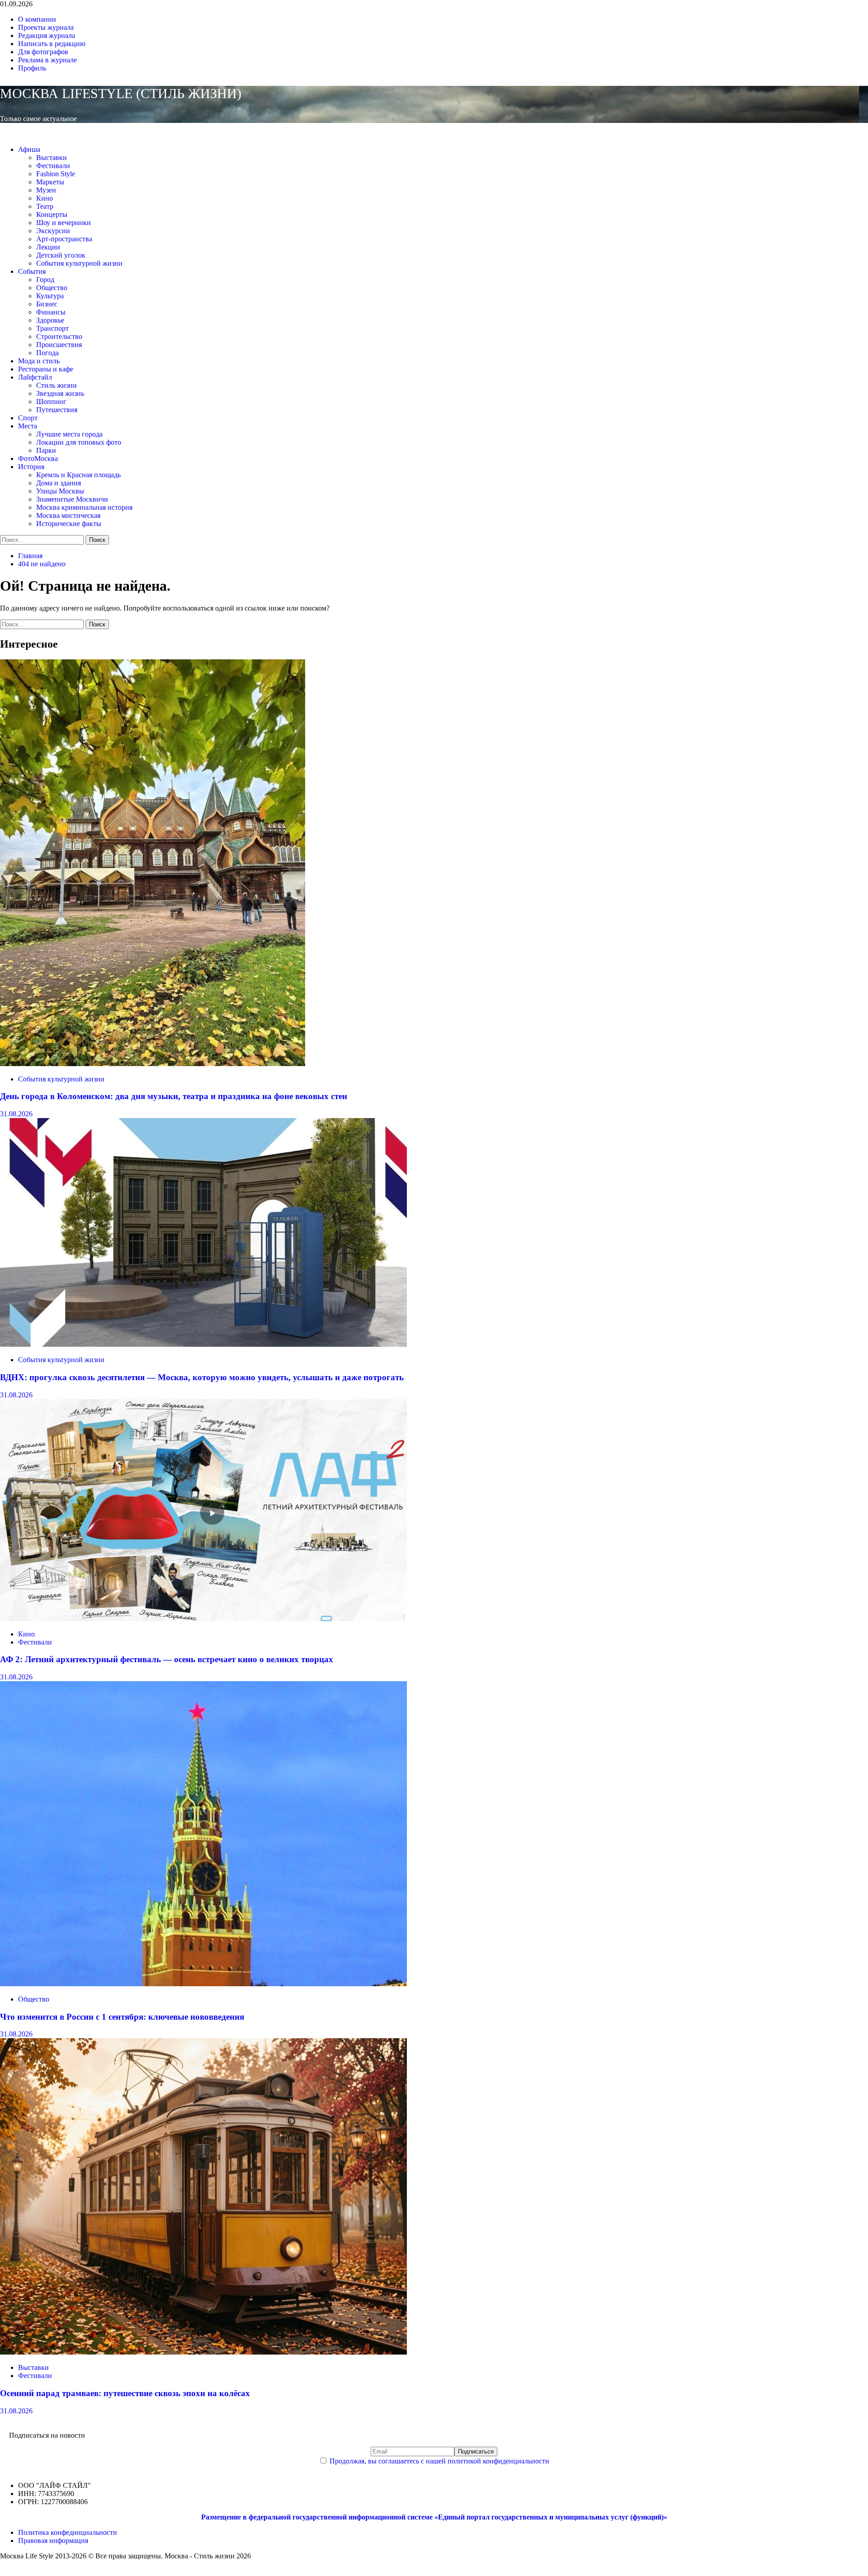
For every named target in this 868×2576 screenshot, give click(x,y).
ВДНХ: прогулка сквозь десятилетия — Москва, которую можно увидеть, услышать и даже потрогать (202, 1377)
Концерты (52, 214)
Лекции (48, 247)
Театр (45, 206)
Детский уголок (61, 255)
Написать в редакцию (52, 44)
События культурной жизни (79, 263)
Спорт (28, 418)
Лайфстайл (35, 377)
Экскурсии (53, 231)
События (32, 271)
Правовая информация (53, 2541)
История (31, 467)
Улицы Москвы (60, 491)
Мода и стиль (39, 361)
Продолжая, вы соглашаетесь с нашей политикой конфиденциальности (439, 2461)
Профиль (32, 68)
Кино (45, 198)
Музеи (46, 190)
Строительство (59, 336)
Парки (46, 450)
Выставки (52, 157)
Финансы (51, 312)
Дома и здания (59, 483)
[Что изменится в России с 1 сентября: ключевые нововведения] (203, 1984)
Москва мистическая (68, 515)
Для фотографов (43, 52)
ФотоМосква (38, 458)
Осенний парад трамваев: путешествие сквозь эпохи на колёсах (125, 2393)
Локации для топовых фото (79, 442)
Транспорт (52, 328)
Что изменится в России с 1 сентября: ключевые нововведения (122, 2017)
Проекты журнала (46, 27)
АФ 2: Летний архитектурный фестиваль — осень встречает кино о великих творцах (167, 1659)
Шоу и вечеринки (64, 223)
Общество (52, 288)
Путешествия (57, 410)
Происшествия (59, 345)
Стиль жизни (57, 385)
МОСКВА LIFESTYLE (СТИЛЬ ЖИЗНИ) (121, 93)
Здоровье (50, 320)
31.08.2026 (16, 1114)
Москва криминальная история (84, 507)
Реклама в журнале (47, 60)
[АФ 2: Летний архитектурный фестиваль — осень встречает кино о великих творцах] (203, 1619)
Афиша (29, 149)
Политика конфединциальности (68, 2532)
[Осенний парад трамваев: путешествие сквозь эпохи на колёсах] (203, 2352)
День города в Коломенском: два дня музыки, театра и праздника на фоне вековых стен (174, 1096)
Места (28, 426)
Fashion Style (56, 174)
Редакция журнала (47, 35)
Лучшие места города (69, 434)
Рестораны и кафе (46, 369)
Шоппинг (51, 402)
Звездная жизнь (60, 393)
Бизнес (47, 304)
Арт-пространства (64, 239)
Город (45, 280)
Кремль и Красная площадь (78, 475)
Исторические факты (69, 524)
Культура (50, 296)
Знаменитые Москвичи (72, 499)
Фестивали (53, 166)
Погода (47, 353)
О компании (37, 19)
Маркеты (50, 182)
